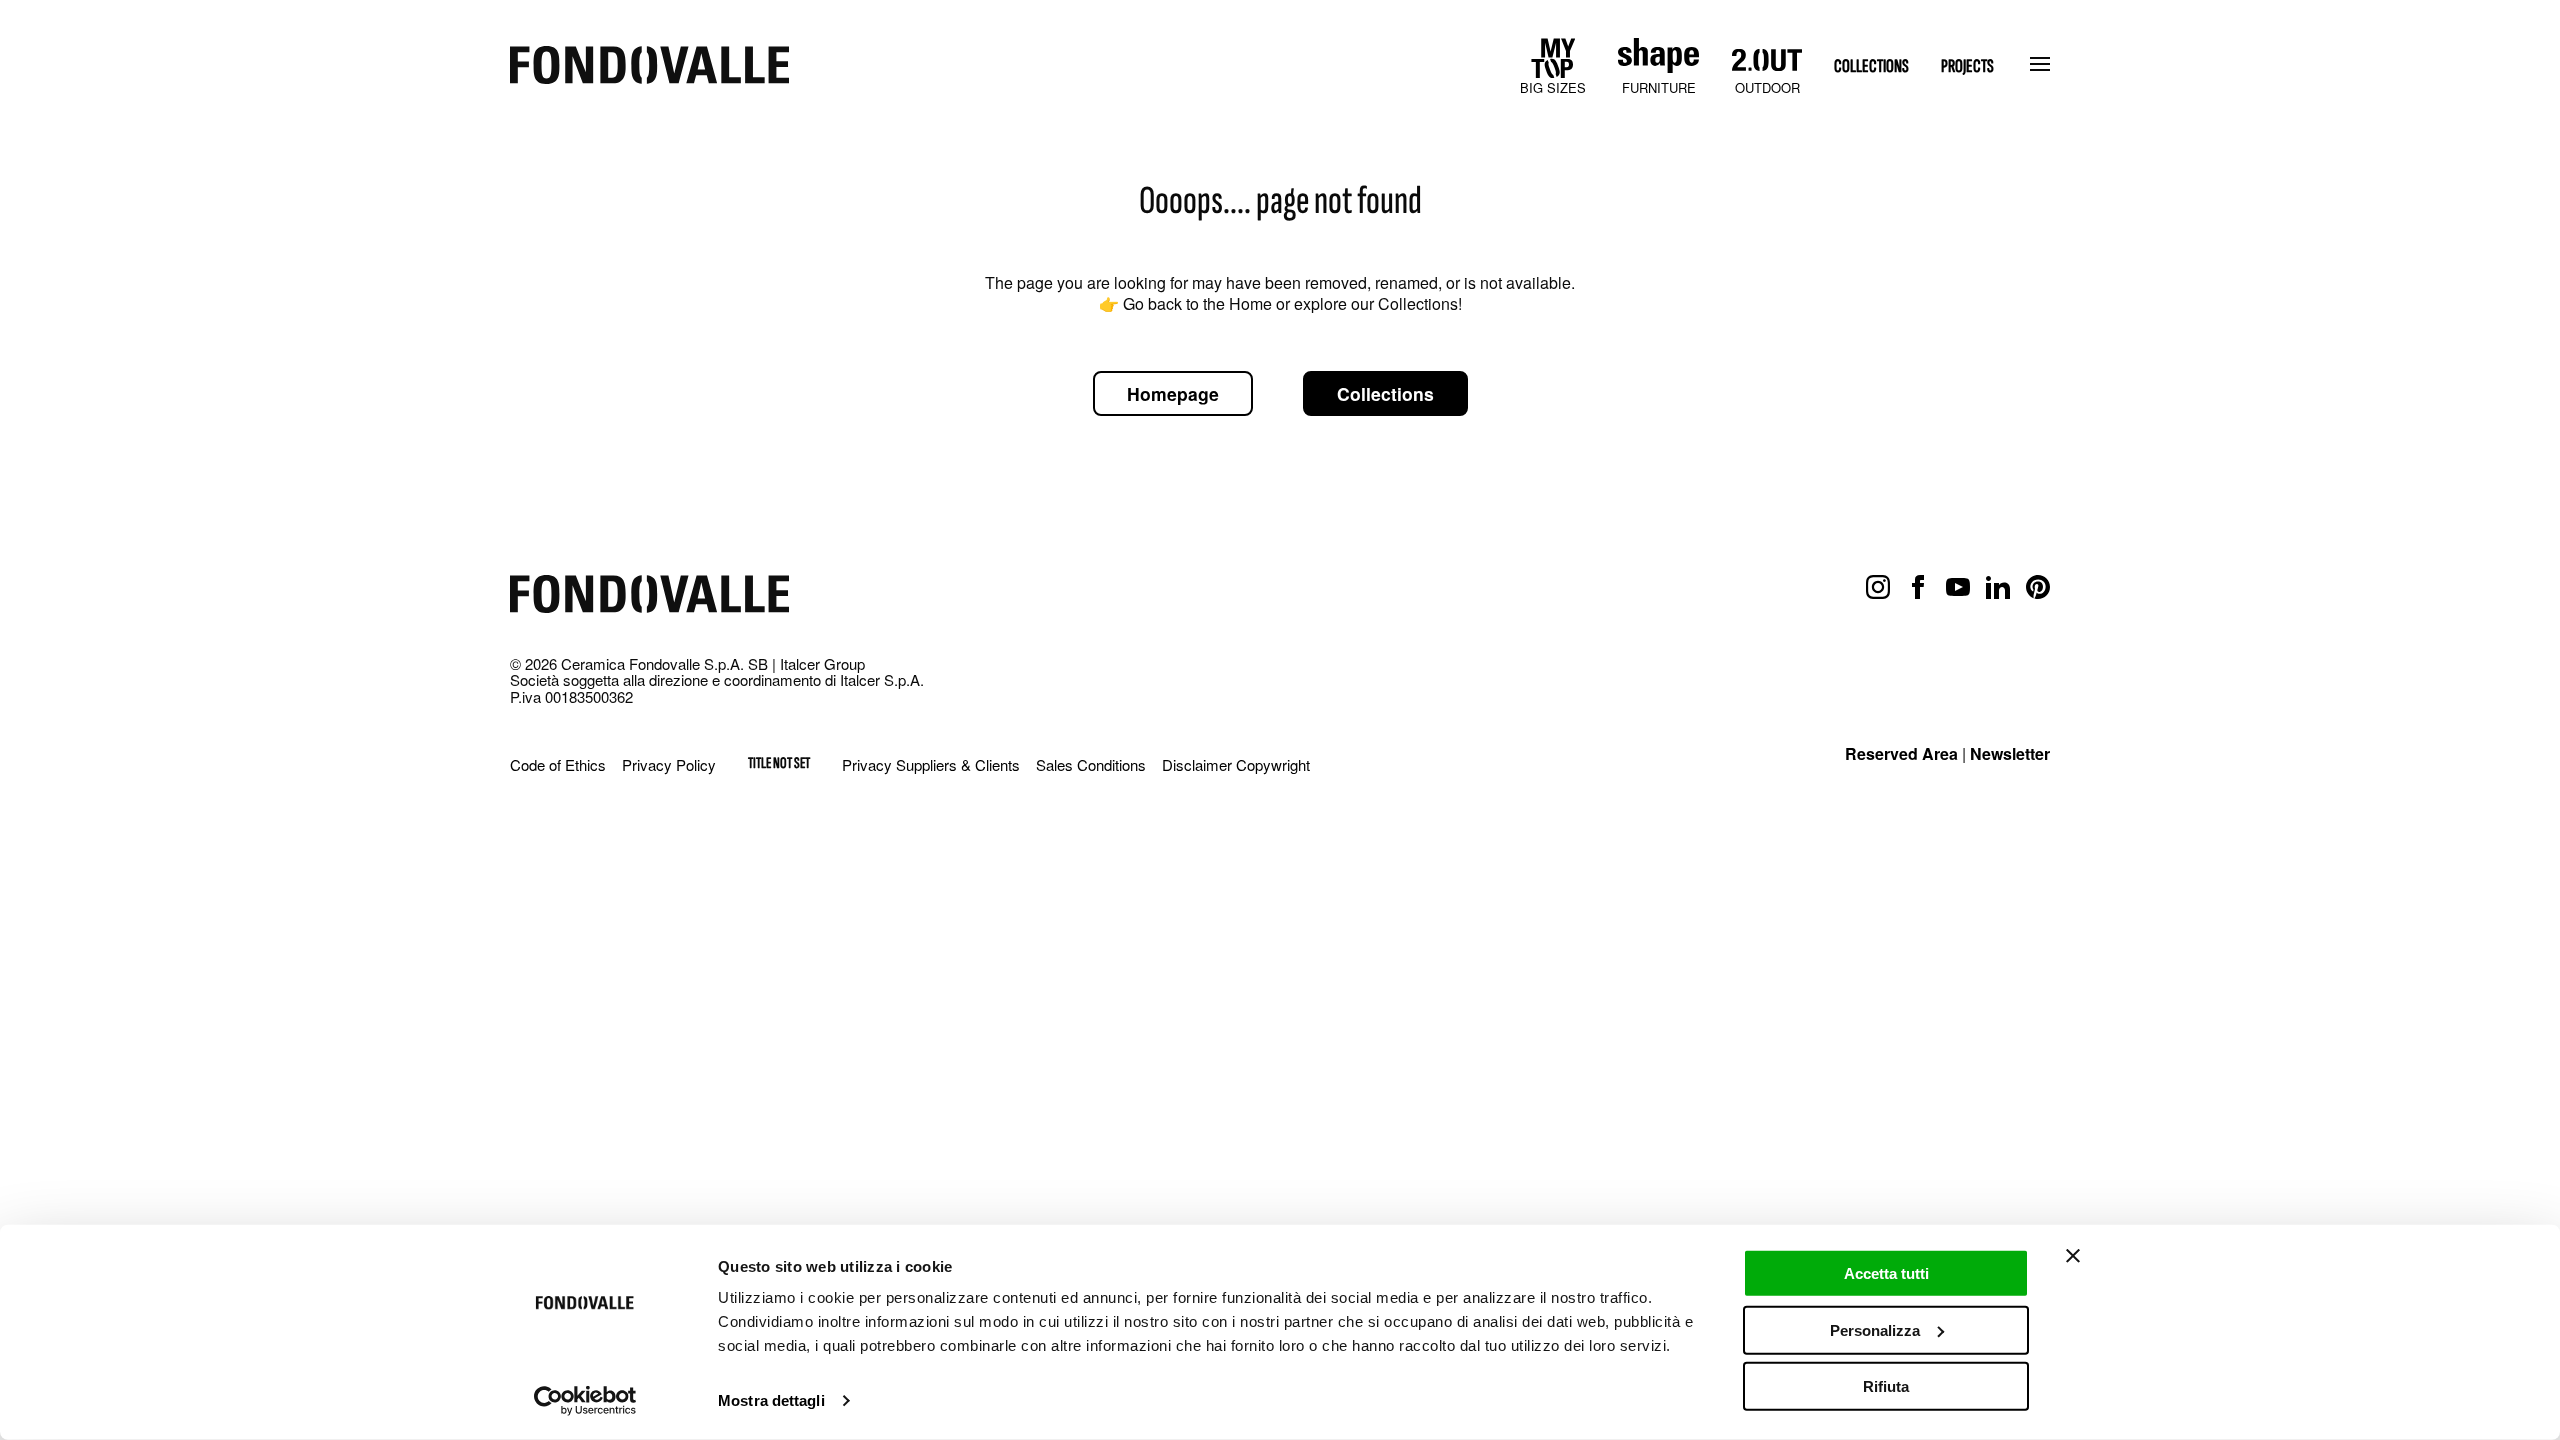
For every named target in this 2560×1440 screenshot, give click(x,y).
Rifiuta (1886, 1386)
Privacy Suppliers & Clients (931, 764)
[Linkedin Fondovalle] (1998, 588)
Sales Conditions (1091, 764)
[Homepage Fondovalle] (649, 66)
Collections (1871, 66)
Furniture (1659, 87)
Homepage (1173, 393)
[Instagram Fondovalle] (1878, 588)
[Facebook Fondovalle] (1918, 588)
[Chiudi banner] (2073, 1256)
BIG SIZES (1553, 87)
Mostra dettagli (771, 1400)
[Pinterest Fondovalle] (2038, 588)
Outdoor (1767, 87)
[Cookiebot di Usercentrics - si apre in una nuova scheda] (585, 1401)
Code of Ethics (558, 764)
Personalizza (1875, 1329)
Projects (1967, 66)
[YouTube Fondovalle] (1958, 588)
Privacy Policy (669, 764)
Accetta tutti (1886, 1273)
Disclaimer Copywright (1236, 764)
